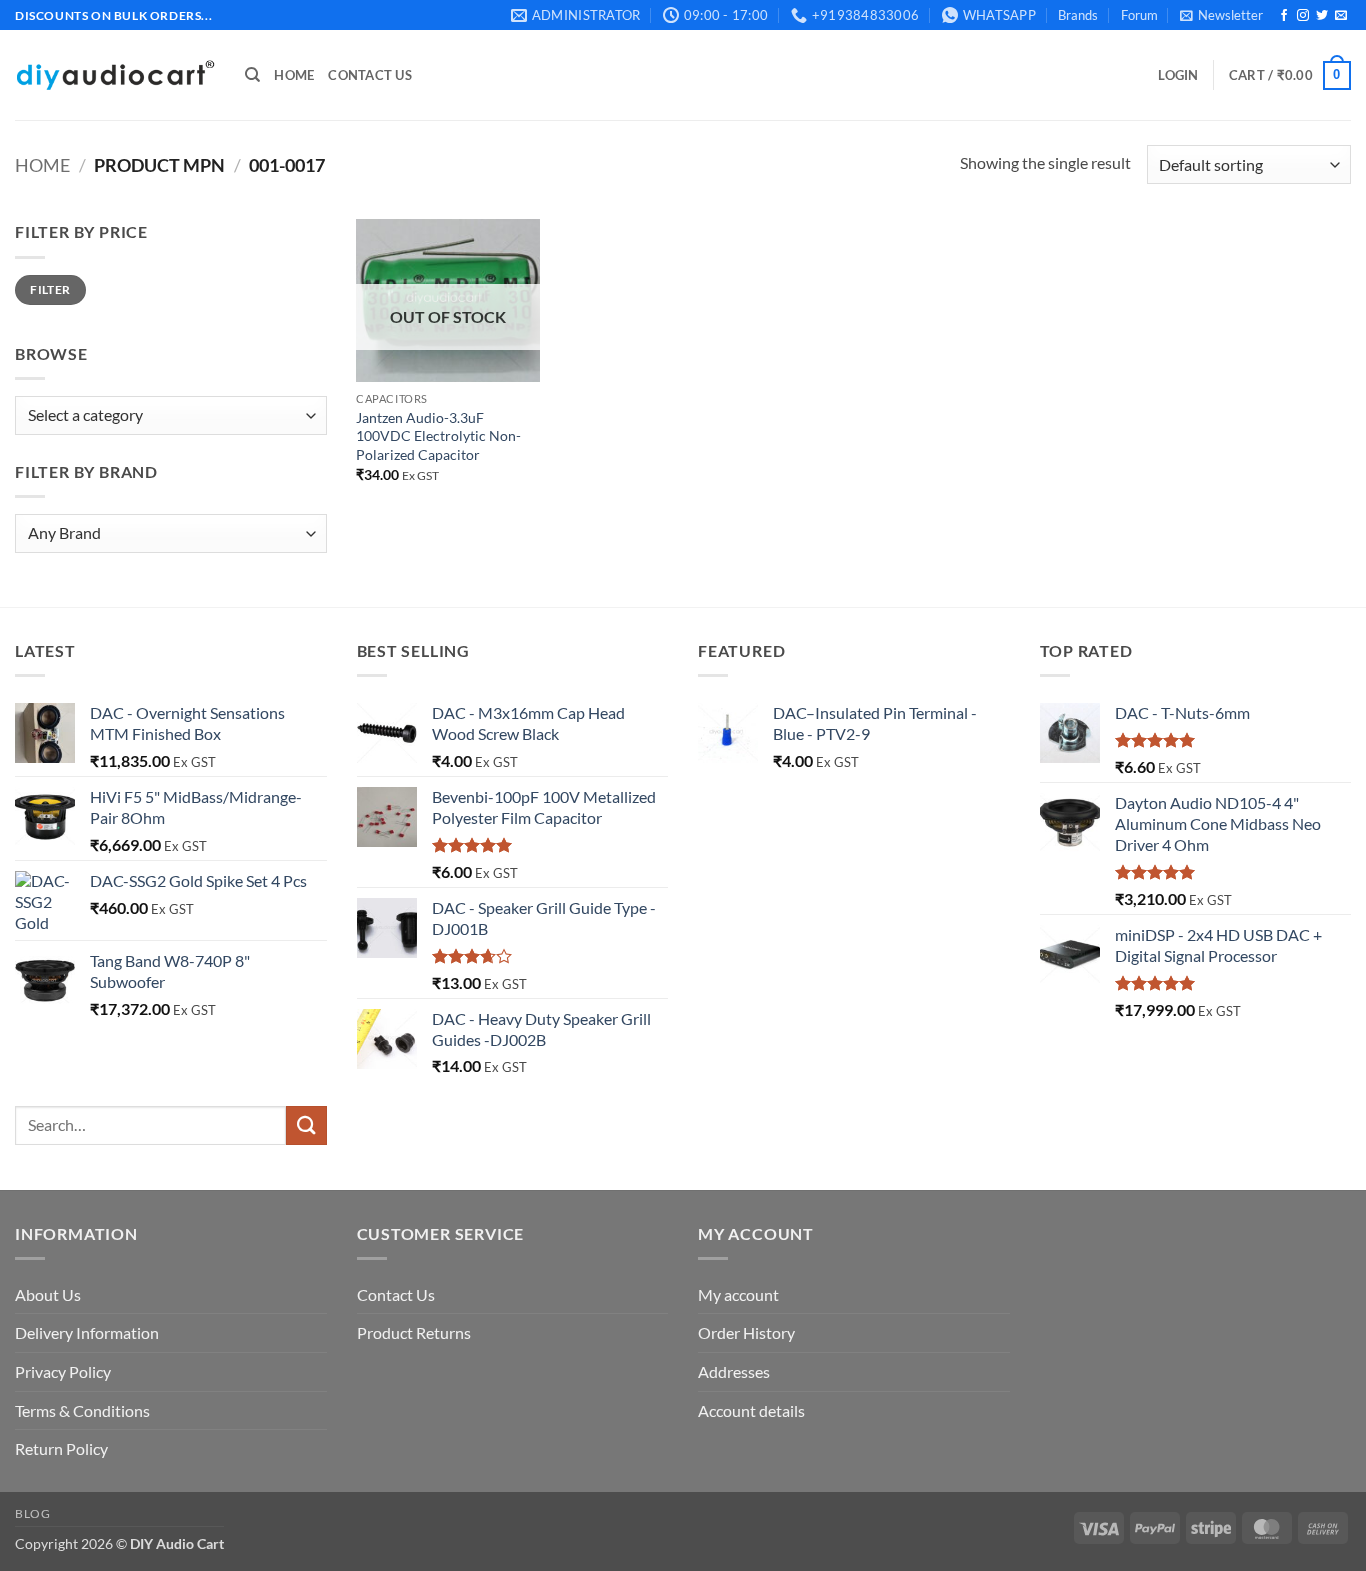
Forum (1139, 15)
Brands (1078, 15)
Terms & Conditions (82, 1410)
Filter (50, 289)
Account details (751, 1410)
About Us (48, 1294)
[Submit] (306, 1125)
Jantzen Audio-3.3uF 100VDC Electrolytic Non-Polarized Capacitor (438, 436)
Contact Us (370, 75)
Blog (32, 1513)
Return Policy (61, 1448)
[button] (1221, 15)
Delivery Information (87, 1332)
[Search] (252, 75)
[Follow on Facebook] (1284, 16)
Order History (746, 1332)
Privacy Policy (63, 1371)
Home (294, 75)
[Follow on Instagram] (1303, 16)
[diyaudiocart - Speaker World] (115, 75)
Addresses (734, 1371)
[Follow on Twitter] (1322, 16)
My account (738, 1294)
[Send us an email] (1341, 16)
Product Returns (414, 1332)
